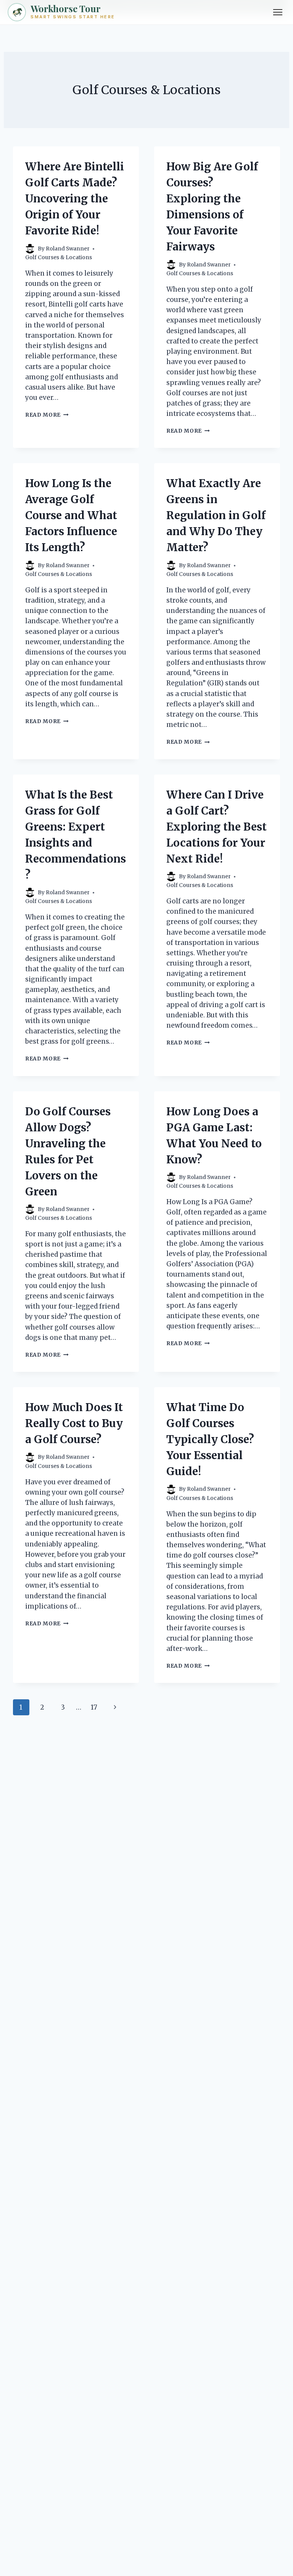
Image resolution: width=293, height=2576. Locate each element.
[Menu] (278, 12)
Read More (47, 415)
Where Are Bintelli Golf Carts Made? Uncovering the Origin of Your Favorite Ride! (75, 199)
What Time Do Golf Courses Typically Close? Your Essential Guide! (210, 1439)
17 (94, 1707)
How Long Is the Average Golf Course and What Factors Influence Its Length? (71, 515)
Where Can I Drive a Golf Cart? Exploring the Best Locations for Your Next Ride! (217, 827)
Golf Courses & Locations (59, 257)
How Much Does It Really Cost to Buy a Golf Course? (74, 1423)
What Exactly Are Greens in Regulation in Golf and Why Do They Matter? (216, 515)
